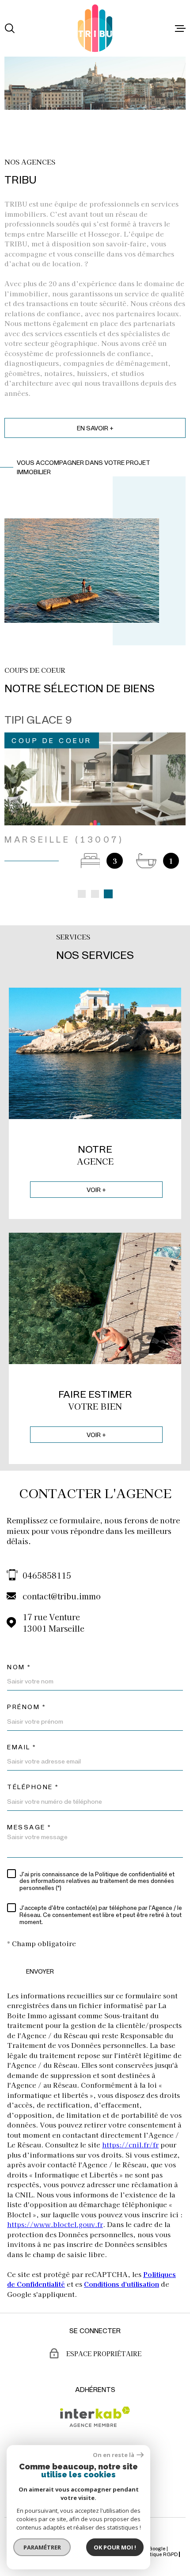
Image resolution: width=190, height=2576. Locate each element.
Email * (22, 1731)
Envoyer (40, 1955)
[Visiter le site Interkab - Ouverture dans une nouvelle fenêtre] (95, 2400)
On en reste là (114, 2455)
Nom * (19, 1651)
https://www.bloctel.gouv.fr (55, 2208)
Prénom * (26, 1690)
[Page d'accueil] (95, 28)
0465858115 (47, 1559)
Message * (29, 1811)
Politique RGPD (160, 2538)
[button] (82, 878)
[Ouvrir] (10, 28)
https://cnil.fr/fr (130, 2128)
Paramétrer (42, 2547)
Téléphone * (33, 1771)
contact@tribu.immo (62, 1579)
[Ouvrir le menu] (180, 28)
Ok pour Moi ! (115, 2547)
